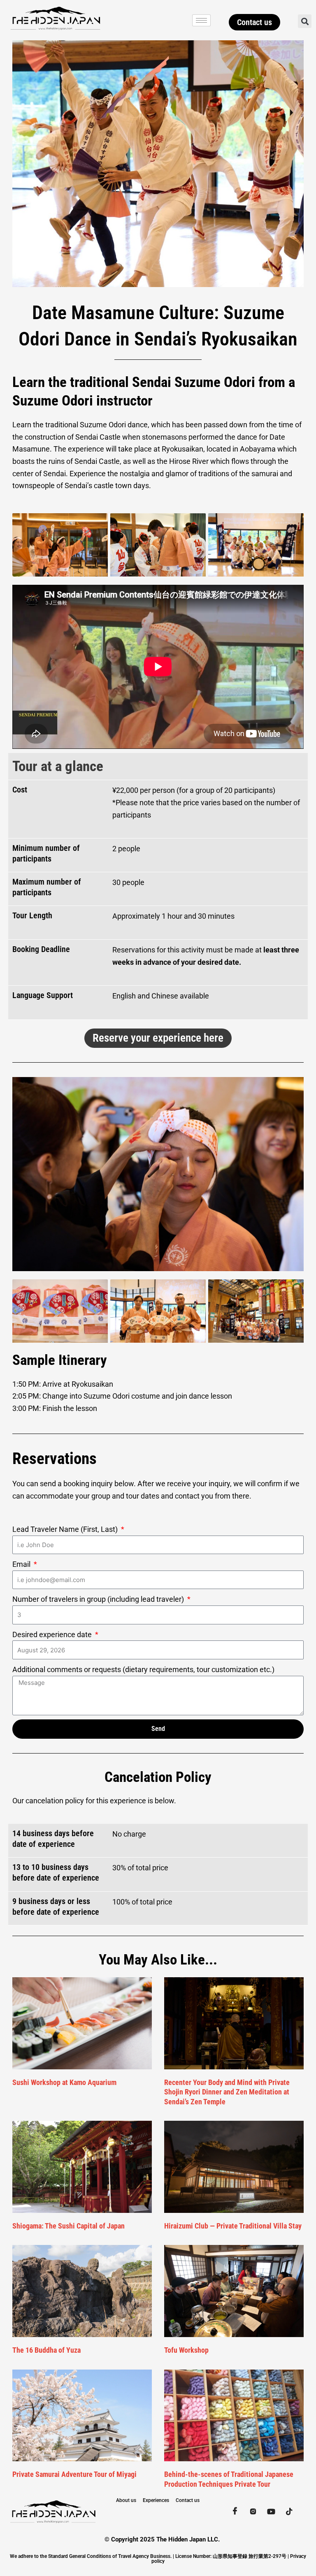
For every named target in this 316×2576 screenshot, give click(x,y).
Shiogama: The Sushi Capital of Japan (69, 2226)
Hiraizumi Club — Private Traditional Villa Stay (233, 2226)
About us (126, 2500)
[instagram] (253, 2511)
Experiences (156, 2500)
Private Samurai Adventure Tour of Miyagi (74, 2474)
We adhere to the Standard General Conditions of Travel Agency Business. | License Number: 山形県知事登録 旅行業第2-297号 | (150, 2556)
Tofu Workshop (186, 2350)
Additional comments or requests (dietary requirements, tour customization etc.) (143, 1669)
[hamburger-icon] (201, 20)
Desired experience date (53, 1634)
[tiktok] (289, 2511)
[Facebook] (235, 2511)
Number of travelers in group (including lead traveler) (99, 1599)
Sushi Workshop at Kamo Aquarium (64, 2082)
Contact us (188, 2500)
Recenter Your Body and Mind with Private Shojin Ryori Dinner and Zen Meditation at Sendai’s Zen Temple (227, 2092)
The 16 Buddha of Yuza (46, 2350)
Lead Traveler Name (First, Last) (66, 1529)
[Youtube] (271, 2511)
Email (22, 1564)
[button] (305, 21)
